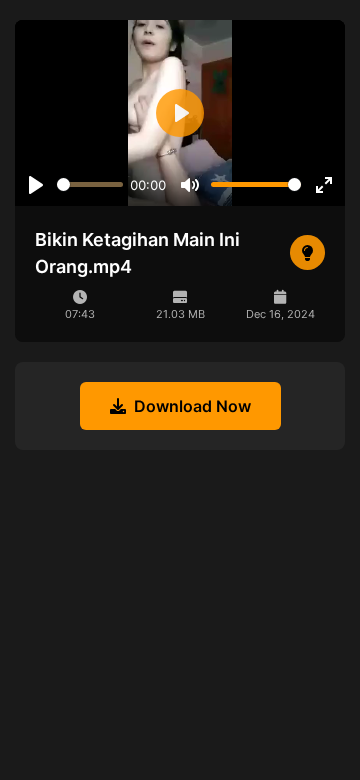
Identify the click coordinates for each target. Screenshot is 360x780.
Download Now (192, 406)
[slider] (90, 184)
